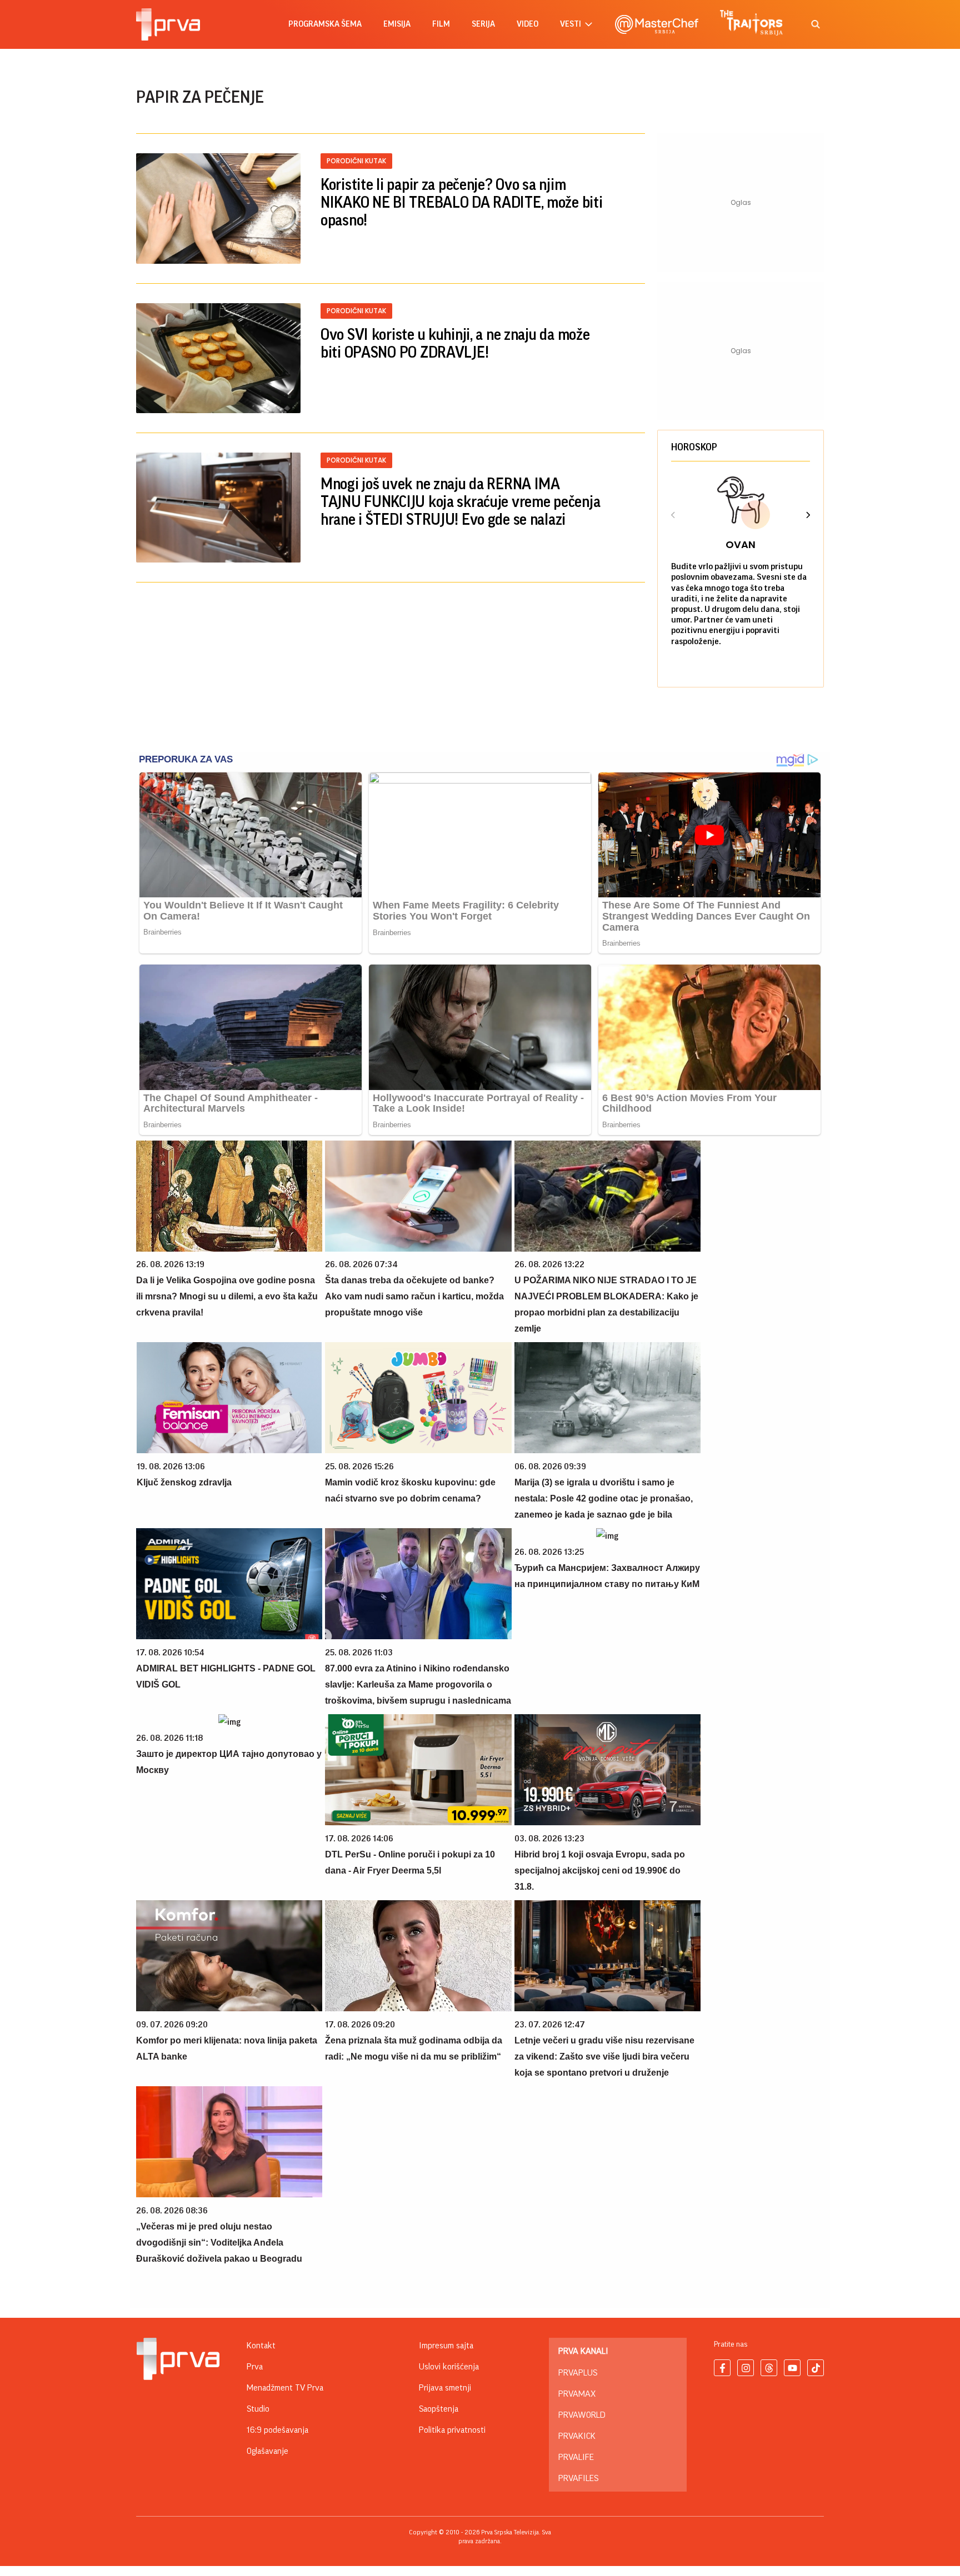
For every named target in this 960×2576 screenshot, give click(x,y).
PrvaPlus (578, 2373)
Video (527, 24)
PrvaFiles (578, 2478)
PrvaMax (577, 2394)
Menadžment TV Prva (285, 2388)
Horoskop (694, 447)
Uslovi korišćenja (449, 2367)
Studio (258, 2409)
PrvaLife (576, 2457)
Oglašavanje (267, 2451)
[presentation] (673, 516)
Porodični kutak (356, 161)
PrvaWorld (582, 2415)
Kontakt (261, 2346)
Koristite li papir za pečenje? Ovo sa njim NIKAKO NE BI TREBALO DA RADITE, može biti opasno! (462, 203)
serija (483, 24)
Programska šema (325, 24)
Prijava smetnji (445, 2388)
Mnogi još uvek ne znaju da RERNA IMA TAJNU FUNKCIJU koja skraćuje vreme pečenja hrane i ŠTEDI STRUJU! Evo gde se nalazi (460, 502)
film (441, 24)
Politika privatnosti (452, 2430)
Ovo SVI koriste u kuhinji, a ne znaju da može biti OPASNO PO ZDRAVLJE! (455, 344)
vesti (571, 24)
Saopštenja (439, 2409)
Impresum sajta (446, 2346)
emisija (397, 24)
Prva (255, 2367)
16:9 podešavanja (277, 2430)
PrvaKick (577, 2436)
